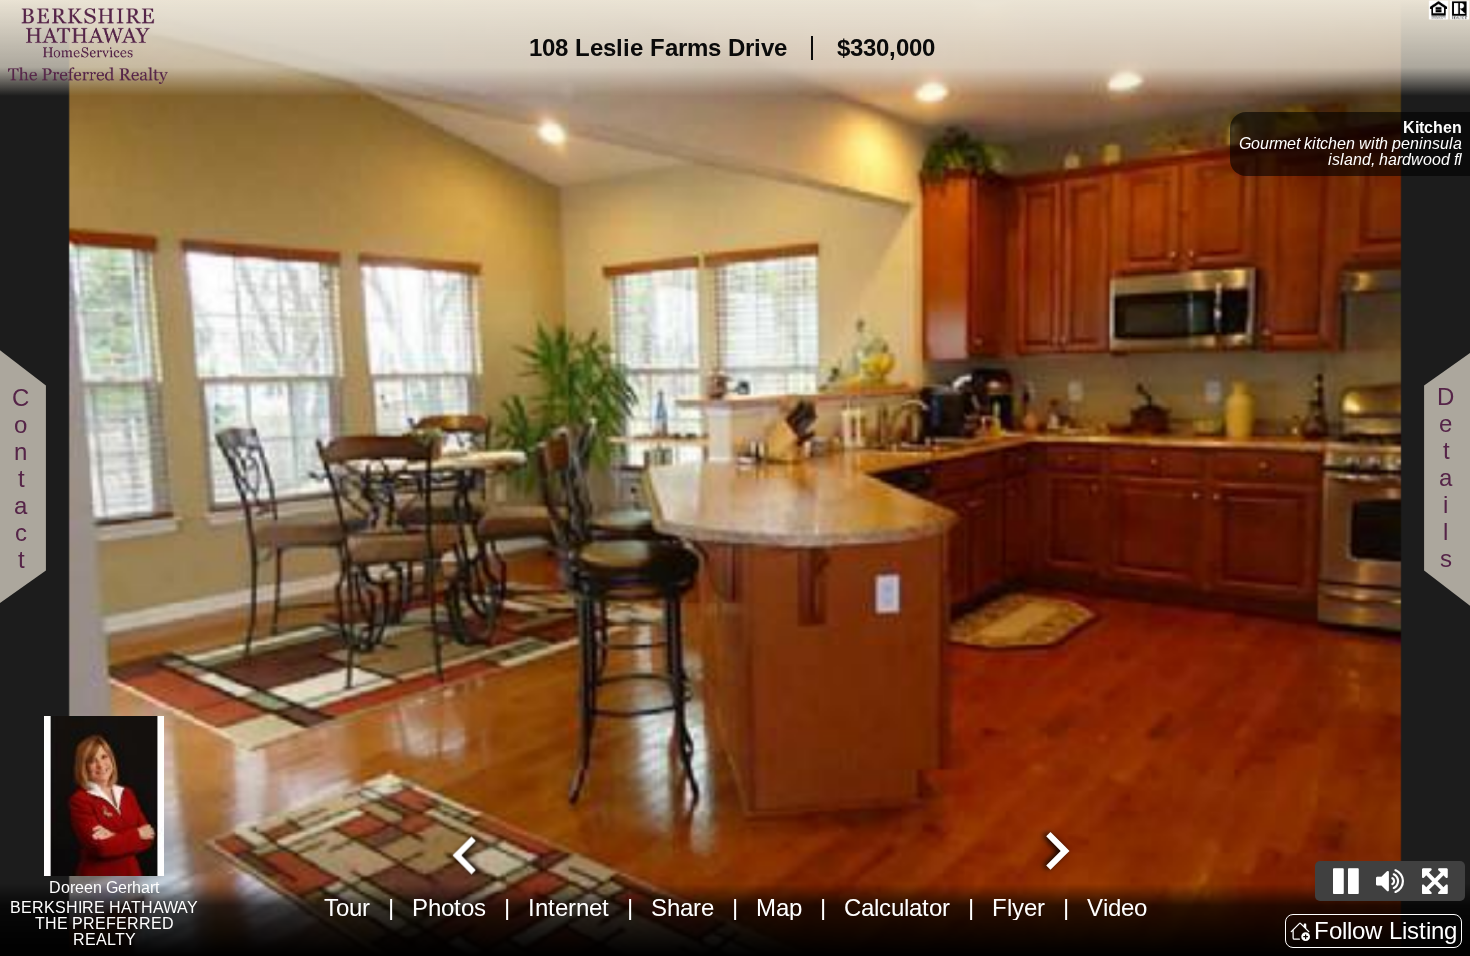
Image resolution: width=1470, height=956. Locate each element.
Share (682, 907)
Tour (347, 907)
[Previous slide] (467, 853)
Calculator (897, 907)
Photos (449, 907)
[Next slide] (1055, 853)
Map (779, 907)
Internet (568, 907)
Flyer (1018, 907)
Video (1117, 907)
